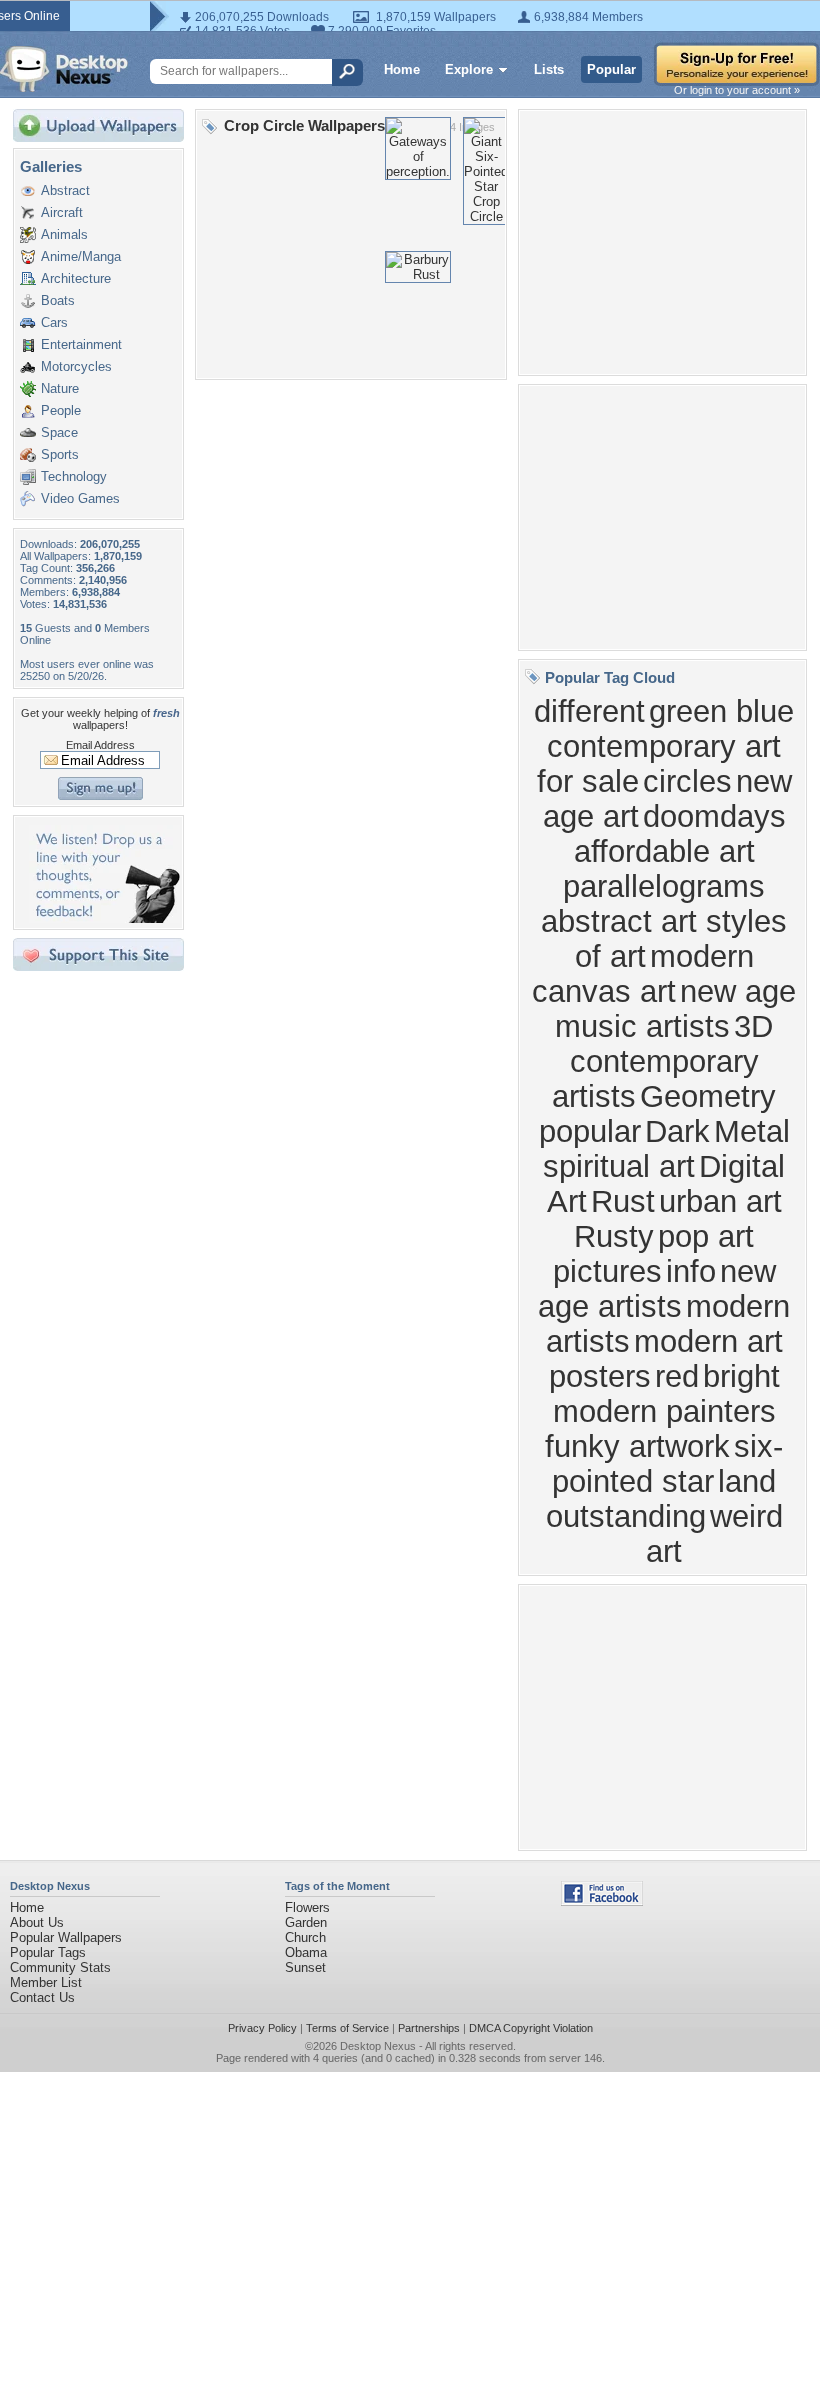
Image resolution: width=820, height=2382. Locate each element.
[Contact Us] (104, 918)
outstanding (626, 1516)
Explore (469, 69)
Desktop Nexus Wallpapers (64, 69)
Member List (46, 1982)
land (747, 1481)
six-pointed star (667, 1463)
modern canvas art (643, 973)
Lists (549, 69)
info (691, 1271)
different (589, 711)
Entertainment (81, 344)
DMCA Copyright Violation (531, 2028)
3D (753, 1026)
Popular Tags (48, 1952)
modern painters (664, 1411)
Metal (752, 1131)
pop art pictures (654, 1253)
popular (590, 1131)
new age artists (657, 1288)
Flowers (307, 1907)
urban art (720, 1201)
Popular (611, 69)
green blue (721, 711)
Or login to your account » (737, 90)
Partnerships (429, 2028)
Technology (74, 476)
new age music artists (675, 1008)
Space (59, 432)
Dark (677, 1131)
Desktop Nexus (378, 2046)
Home (402, 69)
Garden (306, 1922)
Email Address (100, 745)
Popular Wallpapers (66, 1937)
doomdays (714, 816)
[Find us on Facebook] (602, 1901)
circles (687, 781)
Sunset (305, 1967)
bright (741, 1376)
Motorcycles (76, 366)
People (61, 410)
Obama (306, 1952)
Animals (64, 234)
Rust (623, 1201)
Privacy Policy (262, 2028)
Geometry (708, 1096)
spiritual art (619, 1166)
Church (305, 1937)
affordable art (664, 851)
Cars (54, 322)
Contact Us (42, 1997)
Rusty (614, 1236)
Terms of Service (347, 2028)
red (677, 1376)
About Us (37, 1922)
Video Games (80, 498)
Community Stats (60, 1967)
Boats (58, 300)
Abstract (65, 190)
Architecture (76, 278)
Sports (60, 454)
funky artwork (637, 1446)
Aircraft (62, 212)
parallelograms (664, 886)
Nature (60, 388)
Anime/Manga (81, 256)
